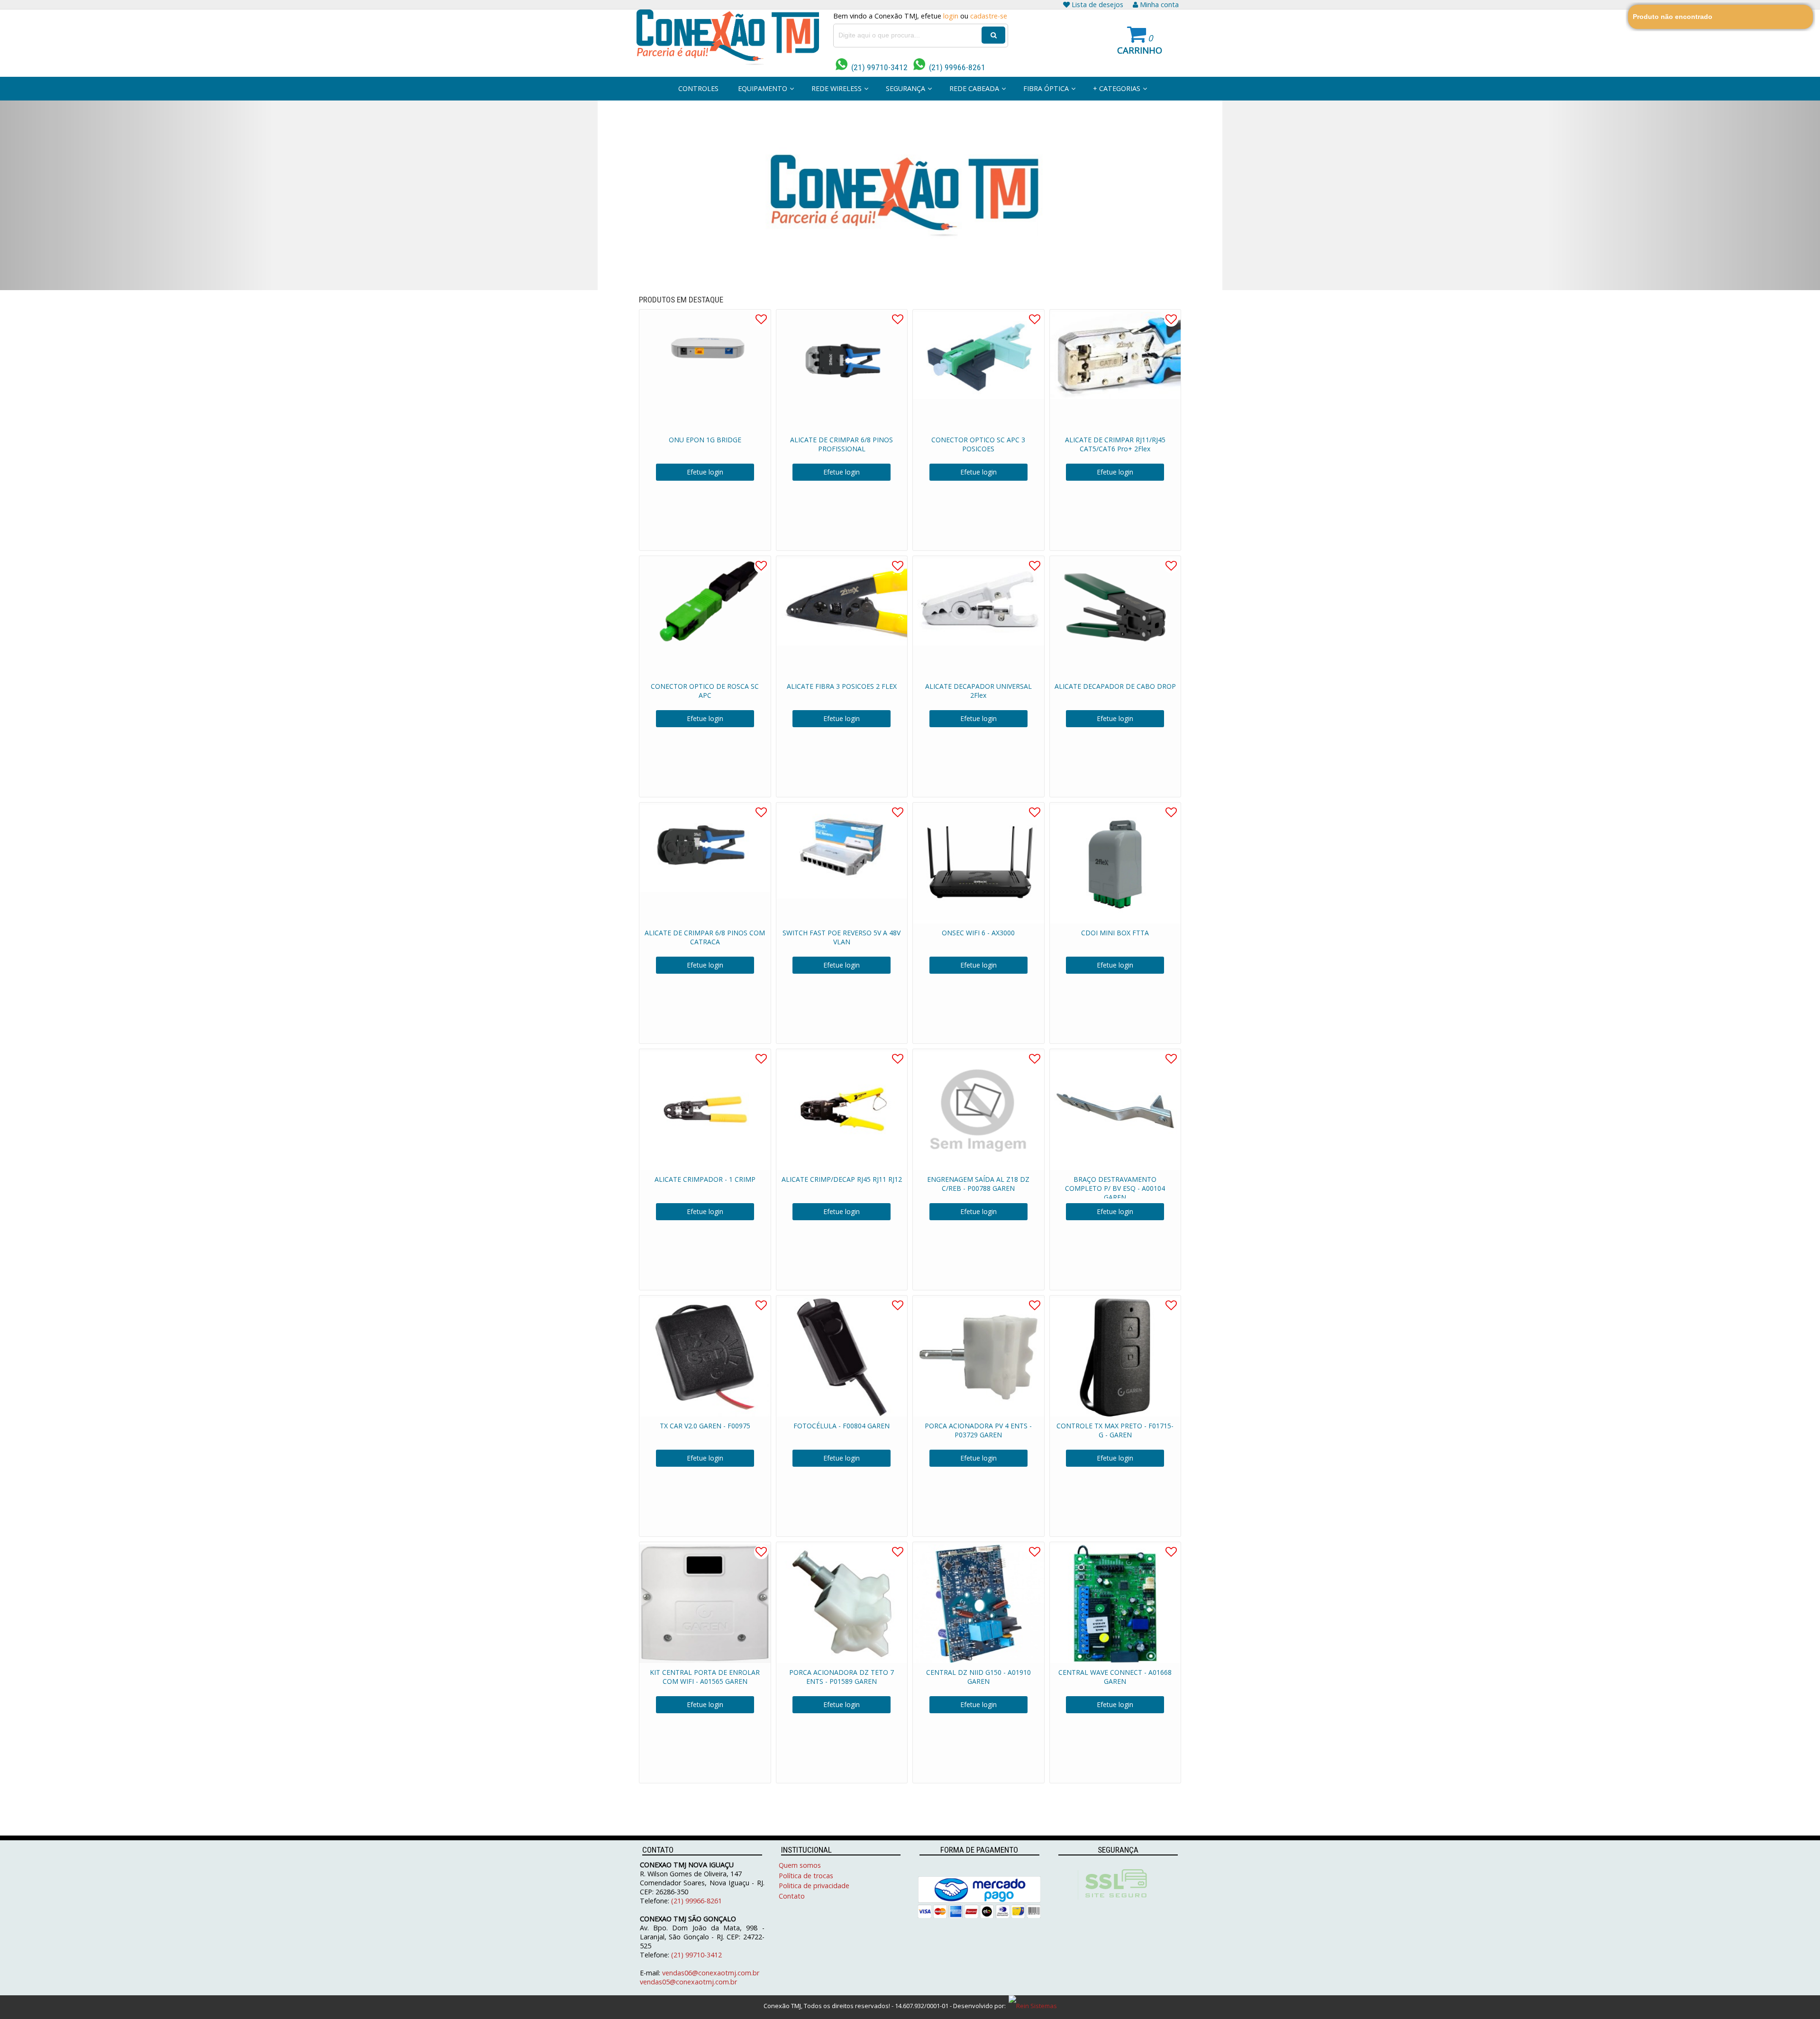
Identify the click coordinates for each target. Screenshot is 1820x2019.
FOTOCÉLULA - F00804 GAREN (842, 1426)
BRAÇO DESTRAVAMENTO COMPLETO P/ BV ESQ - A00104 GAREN (1115, 1188)
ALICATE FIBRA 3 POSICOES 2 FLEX (842, 686)
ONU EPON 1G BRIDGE (705, 440)
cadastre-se (989, 16)
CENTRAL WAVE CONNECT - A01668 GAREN (1115, 1677)
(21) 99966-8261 (955, 67)
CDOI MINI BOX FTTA (1115, 933)
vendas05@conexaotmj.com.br (688, 1982)
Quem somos (800, 1865)
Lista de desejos (1097, 5)
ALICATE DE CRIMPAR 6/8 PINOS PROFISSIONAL (842, 444)
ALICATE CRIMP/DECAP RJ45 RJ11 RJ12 (842, 1179)
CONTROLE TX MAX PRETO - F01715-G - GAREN (1115, 1430)
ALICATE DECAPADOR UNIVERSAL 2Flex (978, 691)
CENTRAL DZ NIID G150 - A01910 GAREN (978, 1677)
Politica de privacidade (814, 1886)
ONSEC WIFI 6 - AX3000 (978, 933)
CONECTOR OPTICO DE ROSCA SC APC (705, 691)
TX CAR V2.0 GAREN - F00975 (705, 1426)
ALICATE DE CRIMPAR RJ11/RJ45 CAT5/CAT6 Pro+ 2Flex (1115, 444)
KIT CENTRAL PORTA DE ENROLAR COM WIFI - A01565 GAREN (705, 1677)
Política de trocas (806, 1876)
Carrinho (1140, 50)
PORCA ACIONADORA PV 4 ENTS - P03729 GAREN (978, 1430)
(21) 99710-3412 (878, 67)
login (951, 16)
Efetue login (705, 472)
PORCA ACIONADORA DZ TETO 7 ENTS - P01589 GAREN (842, 1677)
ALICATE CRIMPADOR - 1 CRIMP (705, 1179)
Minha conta (1159, 5)
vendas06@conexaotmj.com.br (711, 1973)
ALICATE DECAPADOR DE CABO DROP (1115, 686)
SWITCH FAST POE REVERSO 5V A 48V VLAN (842, 937)
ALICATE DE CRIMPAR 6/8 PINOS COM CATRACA (705, 937)
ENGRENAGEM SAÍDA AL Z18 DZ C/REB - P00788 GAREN (978, 1184)
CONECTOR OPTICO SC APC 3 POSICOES (978, 444)
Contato (792, 1896)
